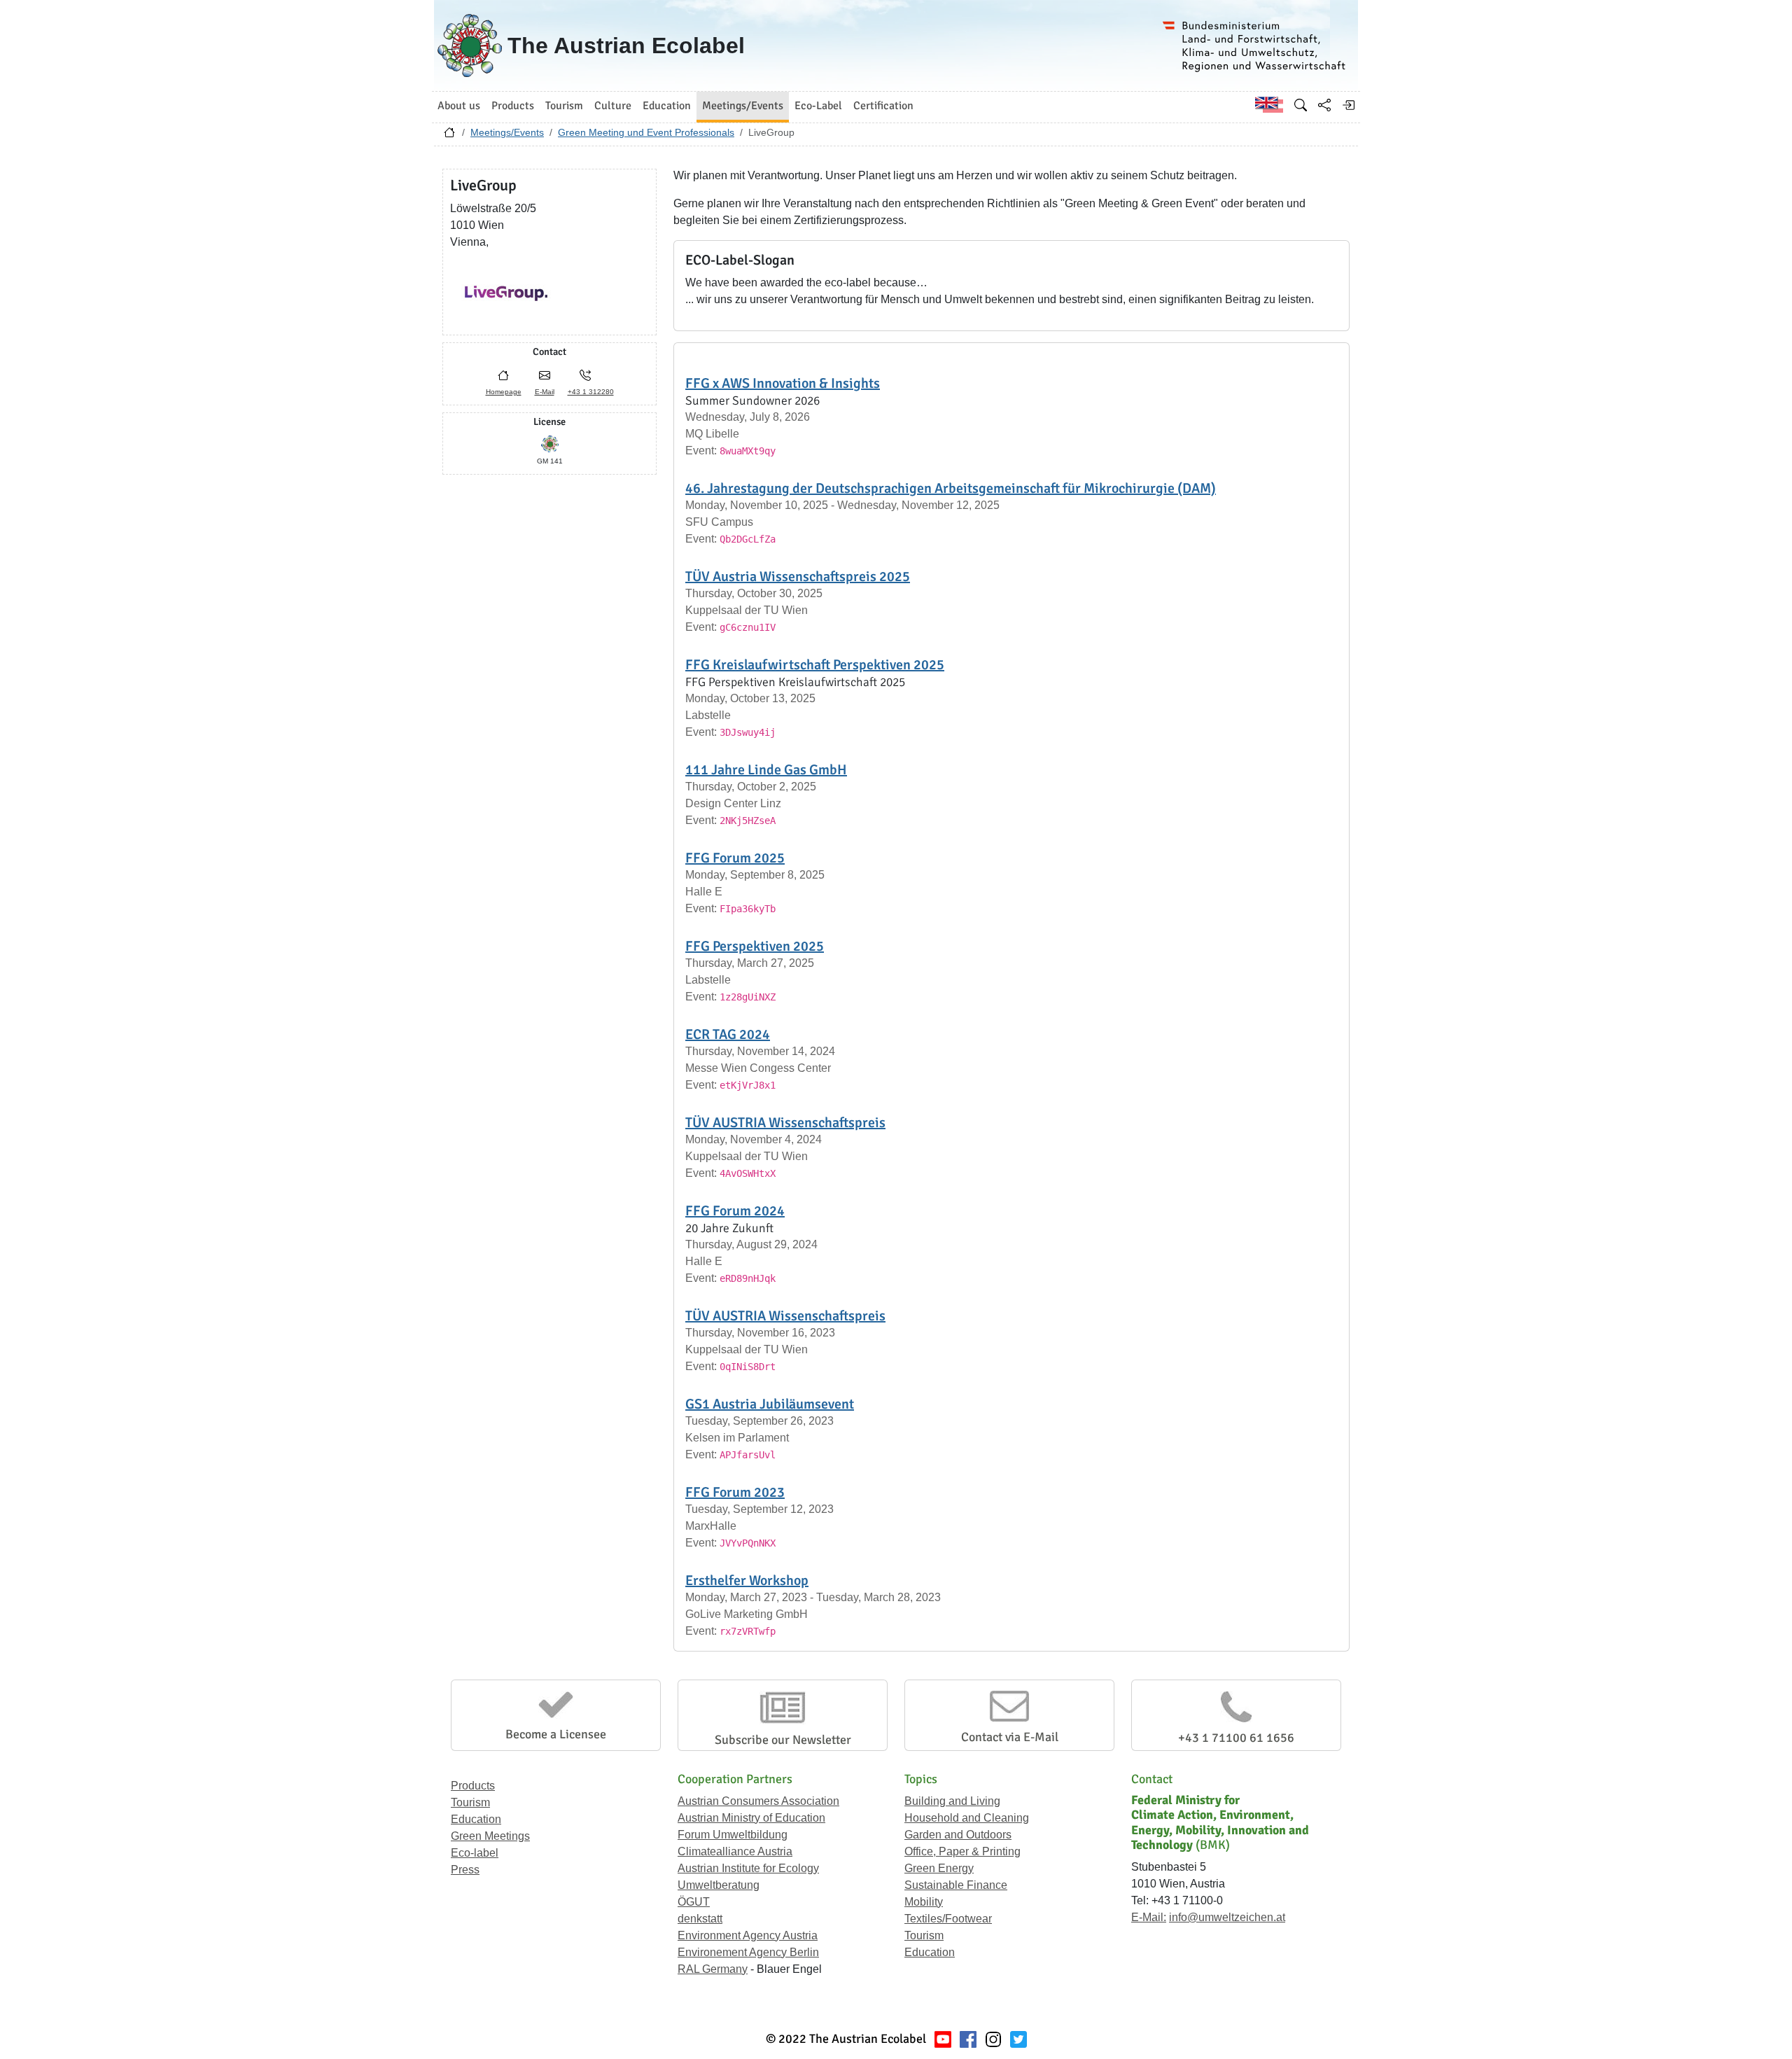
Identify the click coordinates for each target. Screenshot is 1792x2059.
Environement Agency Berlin (748, 1952)
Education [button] (667, 106)
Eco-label (475, 1853)
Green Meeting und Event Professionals (646, 132)
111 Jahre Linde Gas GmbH (766, 770)
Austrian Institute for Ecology (748, 1868)
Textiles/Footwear (948, 1919)
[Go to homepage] (449, 136)
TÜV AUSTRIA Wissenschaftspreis (785, 1123)
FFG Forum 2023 (735, 1492)
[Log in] (1348, 105)
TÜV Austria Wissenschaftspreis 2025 (798, 577)
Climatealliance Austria (735, 1851)
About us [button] (459, 106)
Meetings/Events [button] (743, 106)
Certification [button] (883, 106)
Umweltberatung (719, 1885)
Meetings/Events (507, 132)
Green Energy (939, 1868)
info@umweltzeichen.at (1227, 1917)
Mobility (924, 1902)
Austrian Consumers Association (758, 1801)
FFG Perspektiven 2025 (755, 946)
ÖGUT (694, 1902)
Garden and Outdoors (958, 1835)
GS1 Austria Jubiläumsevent (770, 1404)
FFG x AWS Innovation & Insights (783, 383)
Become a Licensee (556, 1734)
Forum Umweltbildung (733, 1835)
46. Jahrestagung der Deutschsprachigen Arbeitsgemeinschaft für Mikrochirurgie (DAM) (951, 488)
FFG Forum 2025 (735, 858)
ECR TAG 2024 (728, 1034)
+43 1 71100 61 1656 (1236, 1738)
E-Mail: (1149, 1917)
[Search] (1301, 105)
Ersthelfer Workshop (747, 1580)
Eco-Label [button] (818, 106)
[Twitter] (1018, 2039)
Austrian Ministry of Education (751, 1818)
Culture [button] (613, 106)
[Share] (1324, 105)
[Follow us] (993, 2039)
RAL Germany (713, 1969)
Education (476, 1819)
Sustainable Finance (956, 1885)
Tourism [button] (564, 106)
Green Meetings (490, 1836)
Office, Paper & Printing (962, 1851)
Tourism (470, 1802)
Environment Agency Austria (748, 1935)
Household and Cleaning (967, 1818)
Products (473, 1786)
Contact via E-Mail (1010, 1737)
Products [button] (513, 106)
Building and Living (952, 1801)
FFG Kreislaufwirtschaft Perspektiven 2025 (815, 665)
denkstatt (700, 1919)
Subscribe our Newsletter (783, 1740)
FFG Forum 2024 (735, 1211)
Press (465, 1870)
